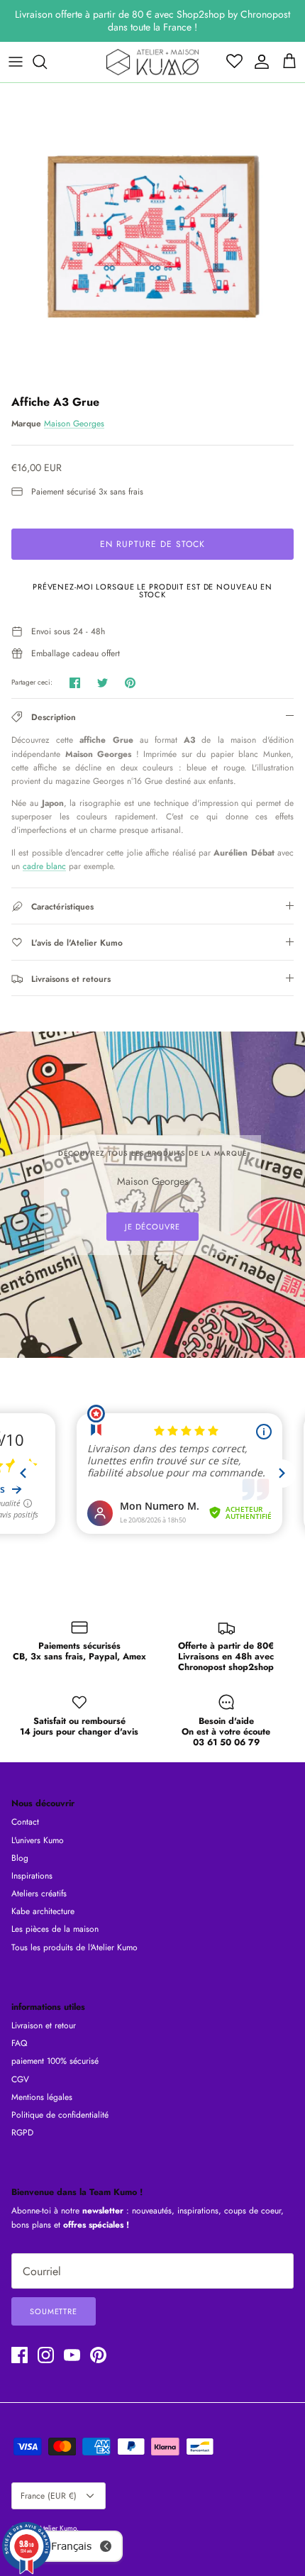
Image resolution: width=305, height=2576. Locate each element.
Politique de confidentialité (60, 2115)
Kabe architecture (43, 1911)
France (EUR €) (49, 2496)
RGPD (22, 2133)
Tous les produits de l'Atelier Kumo (74, 1947)
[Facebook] (20, 2355)
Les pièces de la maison (55, 1929)
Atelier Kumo (57, 2528)
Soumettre (54, 2311)
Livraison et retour (44, 2025)
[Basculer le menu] (16, 62)
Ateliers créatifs (39, 1894)
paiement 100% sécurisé (55, 2061)
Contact (25, 1822)
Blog (20, 1858)
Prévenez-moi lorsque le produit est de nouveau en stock (152, 591)
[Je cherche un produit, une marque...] (47, 62)
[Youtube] (72, 2355)
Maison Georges (74, 424)
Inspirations (32, 1876)
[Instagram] (46, 2355)
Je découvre (152, 1227)
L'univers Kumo (38, 1840)
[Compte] (258, 62)
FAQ (19, 2043)
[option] (152, 236)
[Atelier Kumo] (152, 62)
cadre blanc (44, 866)
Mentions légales (42, 2097)
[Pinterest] (98, 2355)
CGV (20, 2079)
